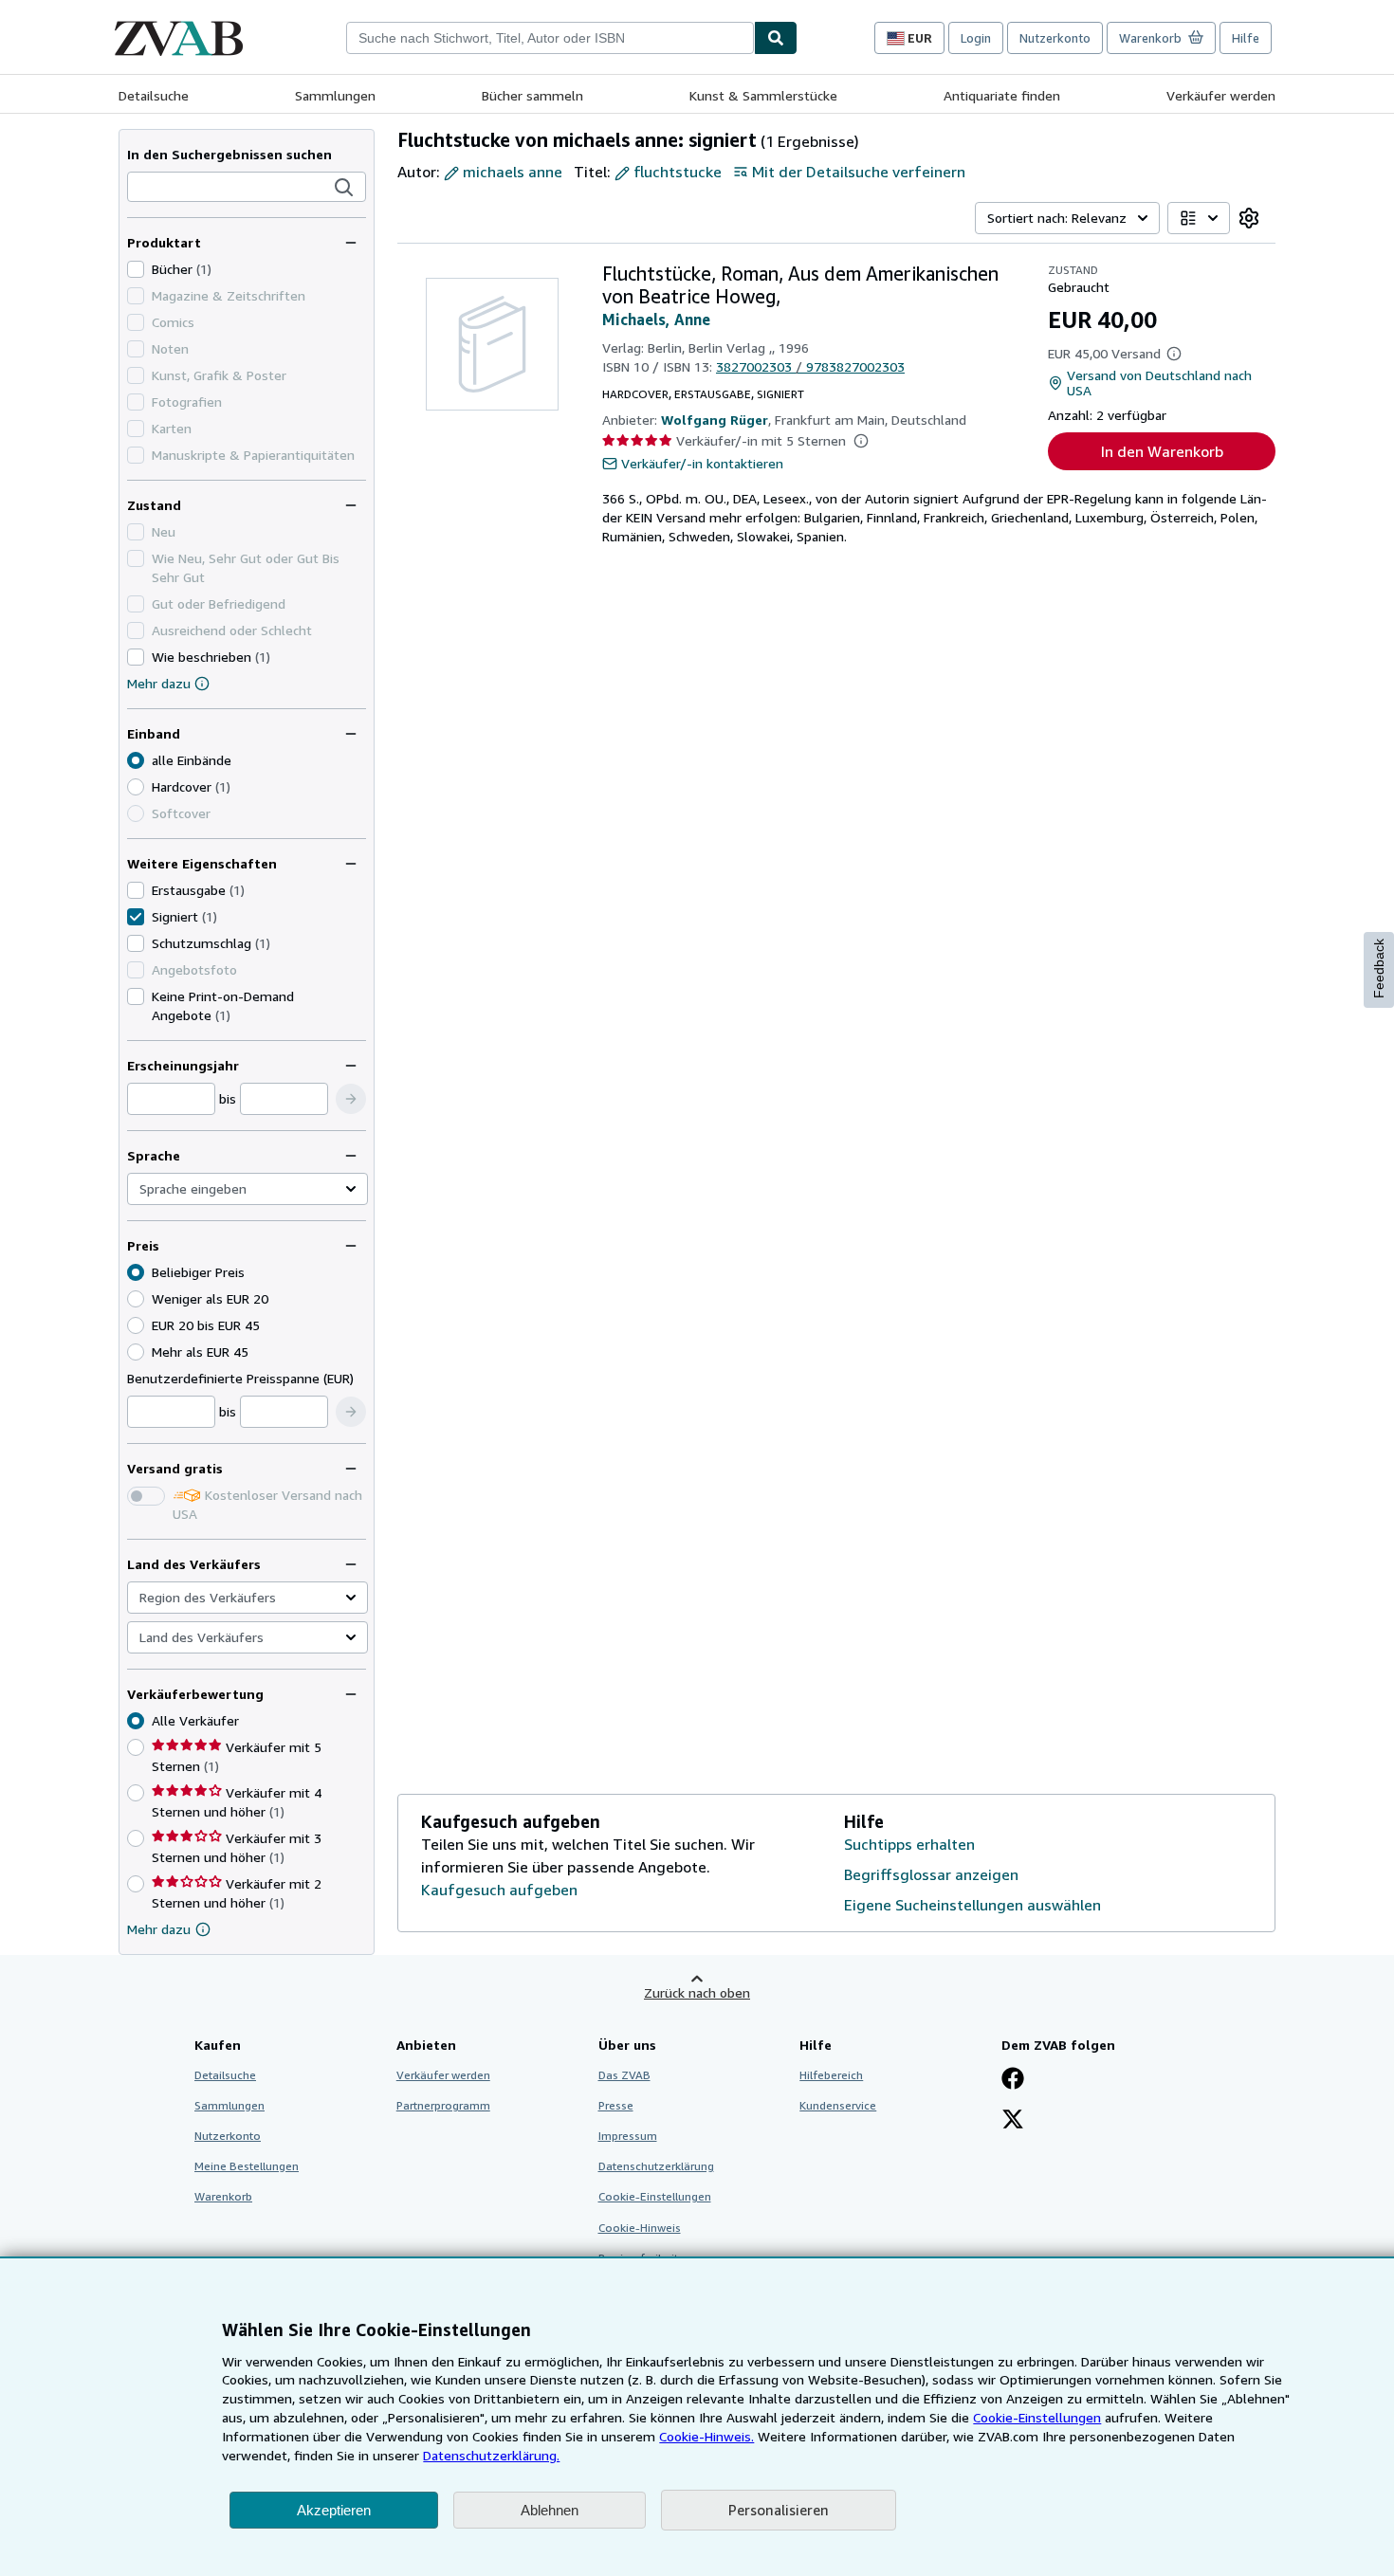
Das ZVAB (624, 2075)
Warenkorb (223, 2196)
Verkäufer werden (1221, 95)
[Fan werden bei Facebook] (1013, 2080)
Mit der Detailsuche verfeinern (859, 172)
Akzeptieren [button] (334, 2510)
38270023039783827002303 (810, 366)
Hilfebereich (831, 2075)
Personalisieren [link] (779, 2510)
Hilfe (1246, 38)
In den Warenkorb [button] (1162, 451)
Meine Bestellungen (247, 2166)
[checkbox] (136, 269)
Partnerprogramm (443, 2105)
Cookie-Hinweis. (706, 2436)
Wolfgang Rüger (715, 420)
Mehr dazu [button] (159, 1929)
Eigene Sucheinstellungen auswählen (972, 1905)
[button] (344, 188)
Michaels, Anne (656, 320)
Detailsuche (154, 95)
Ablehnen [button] (550, 2510)
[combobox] (550, 38)
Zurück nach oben (697, 1992)
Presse (616, 2105)
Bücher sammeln (532, 95)
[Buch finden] (776, 38)
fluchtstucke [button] (678, 172)
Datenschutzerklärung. (491, 2455)
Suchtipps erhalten (909, 1844)
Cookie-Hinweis (640, 2228)
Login (976, 38)
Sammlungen (335, 95)
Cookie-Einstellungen (1037, 2417)
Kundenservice (838, 2105)
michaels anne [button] (513, 172)
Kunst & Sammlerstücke (763, 95)
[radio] (136, 787)
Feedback (1379, 968)
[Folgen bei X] (1013, 2121)
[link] (1249, 218)
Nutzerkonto (1055, 38)
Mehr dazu (159, 683)
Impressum (628, 2136)
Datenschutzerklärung (656, 2166)
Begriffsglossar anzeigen (931, 1874)
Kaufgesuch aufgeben (499, 1890)
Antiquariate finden (1002, 95)
